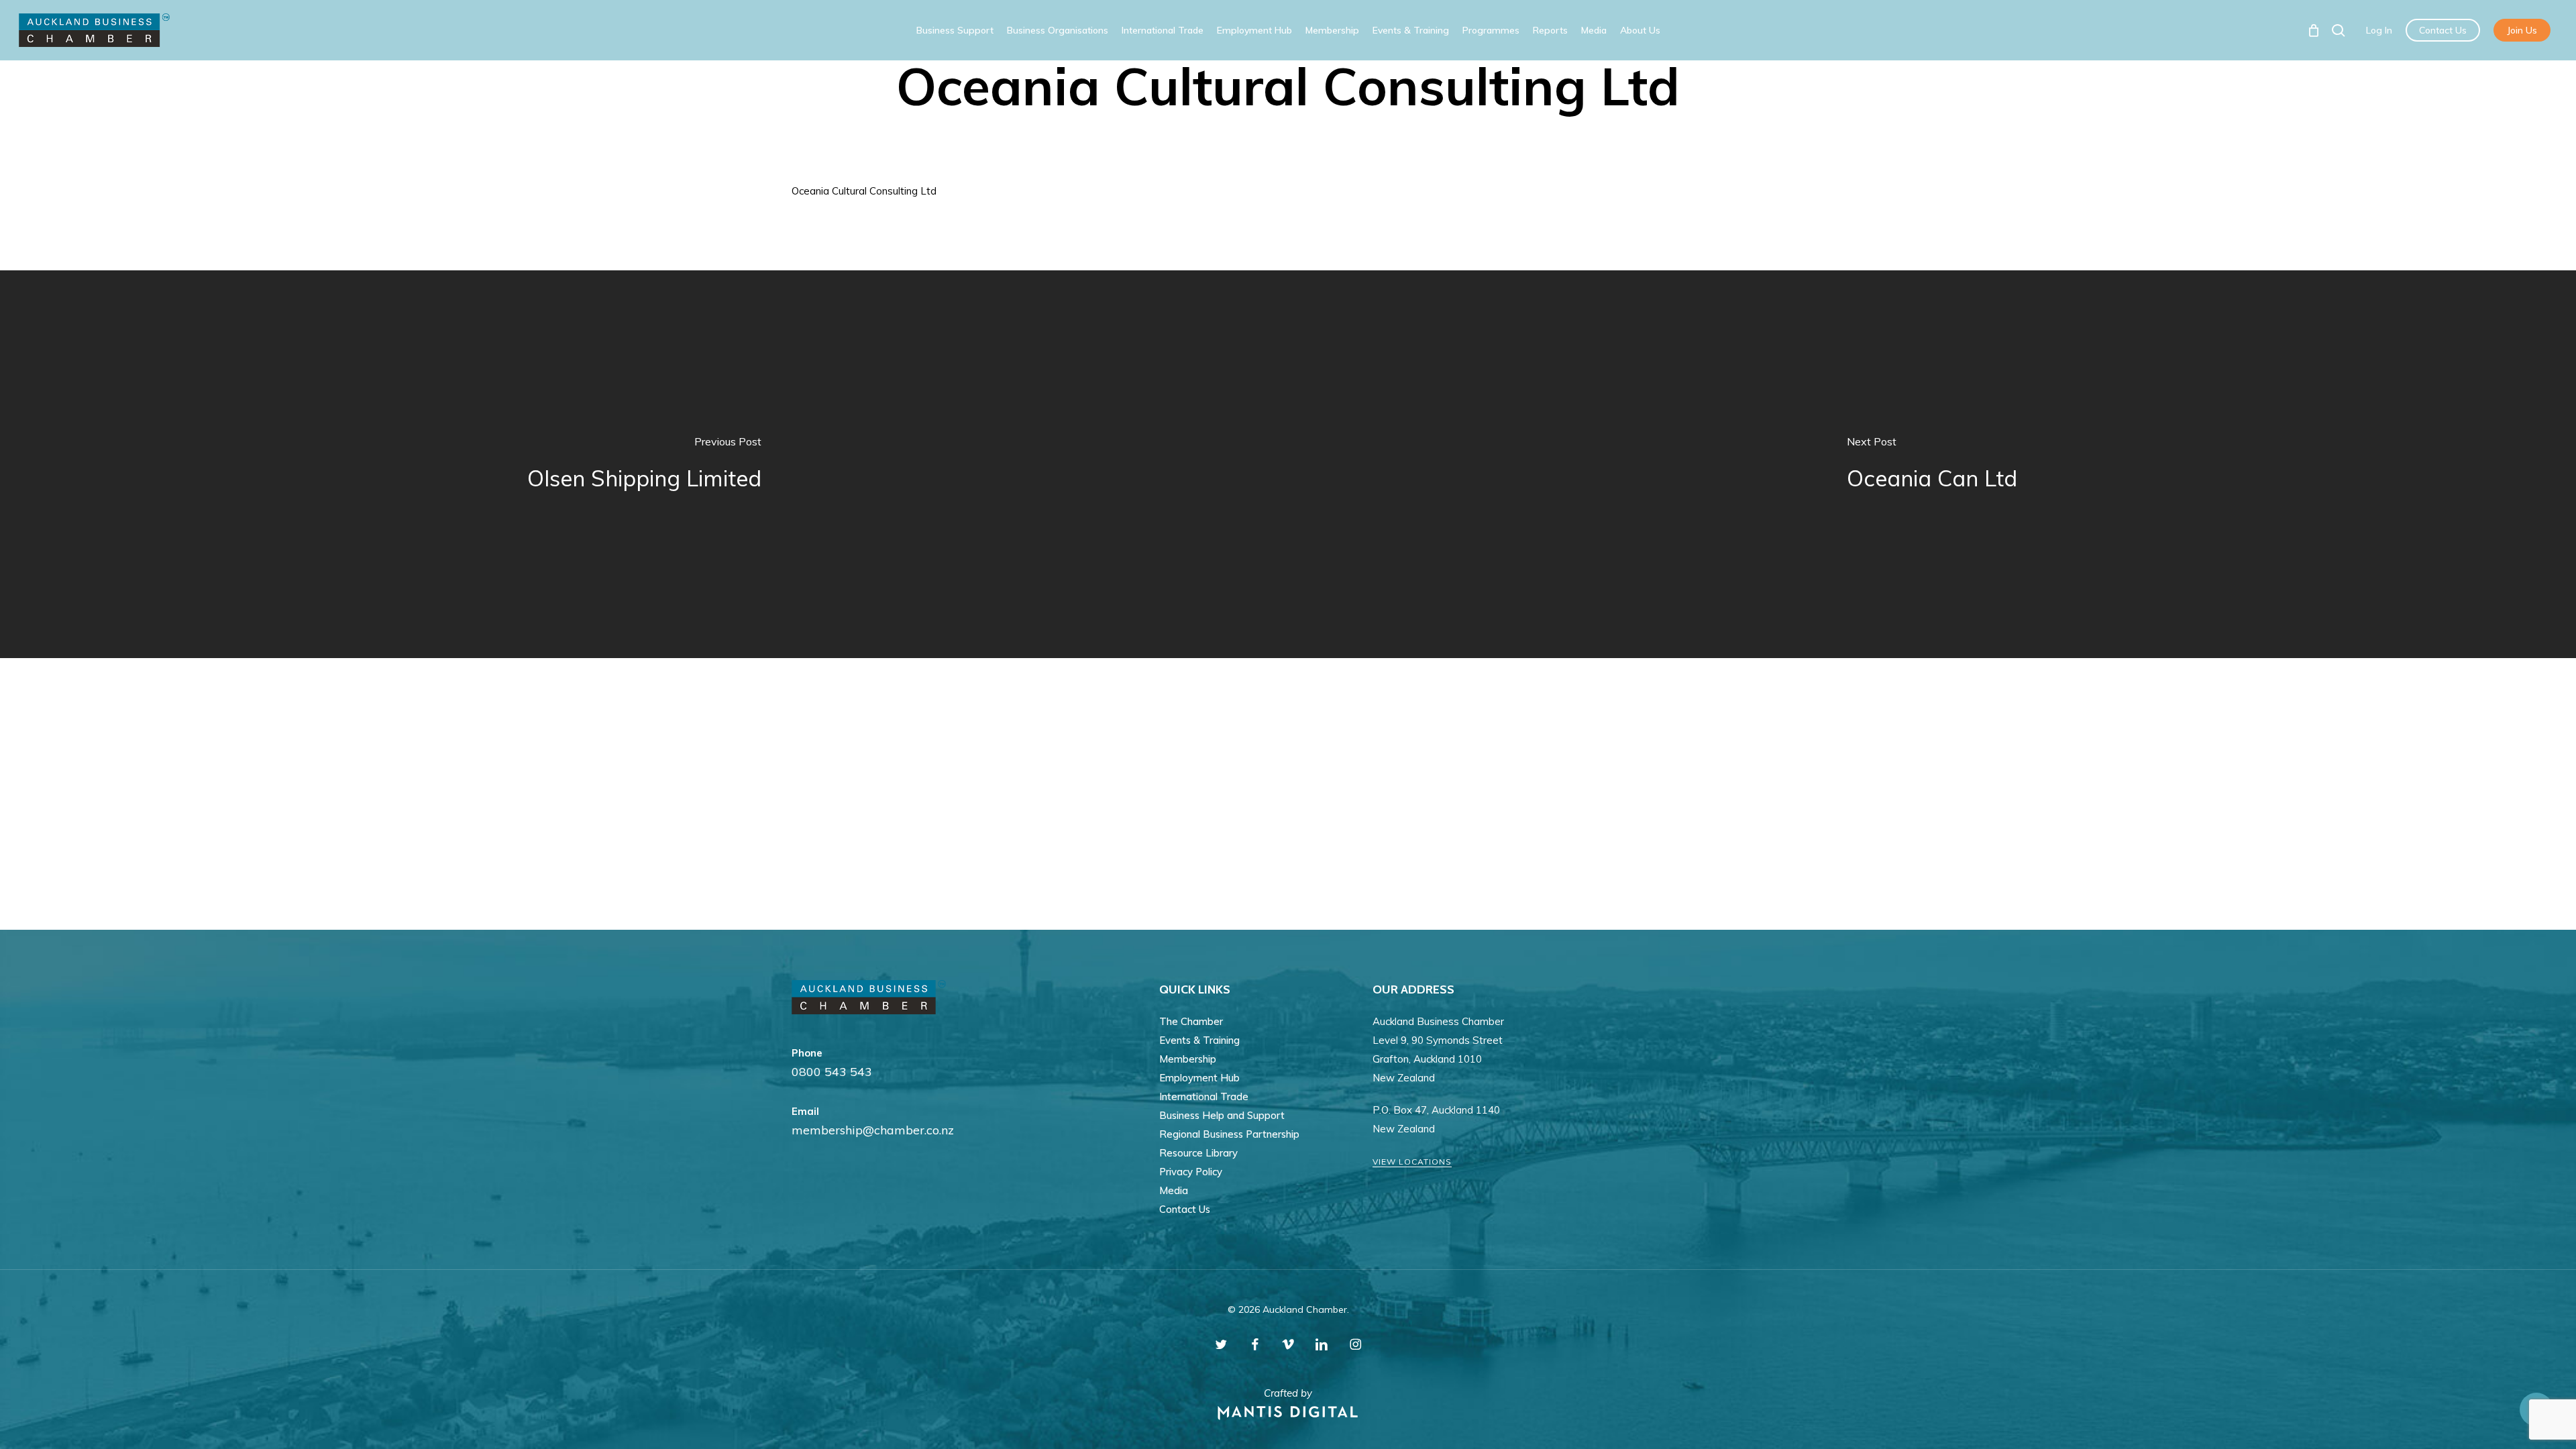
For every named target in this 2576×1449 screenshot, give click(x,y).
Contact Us (1185, 1209)
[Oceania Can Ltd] (1932, 464)
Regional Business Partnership (1229, 1134)
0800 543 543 (832, 1072)
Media (1174, 1190)
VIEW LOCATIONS (1412, 1162)
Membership (1188, 1059)
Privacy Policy (1191, 1172)
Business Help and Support (1222, 1115)
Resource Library (1198, 1153)
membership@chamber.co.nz (873, 1130)
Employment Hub (1199, 1078)
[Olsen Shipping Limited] (644, 464)
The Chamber (1191, 1021)
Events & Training (1199, 1040)
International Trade (1204, 1096)
